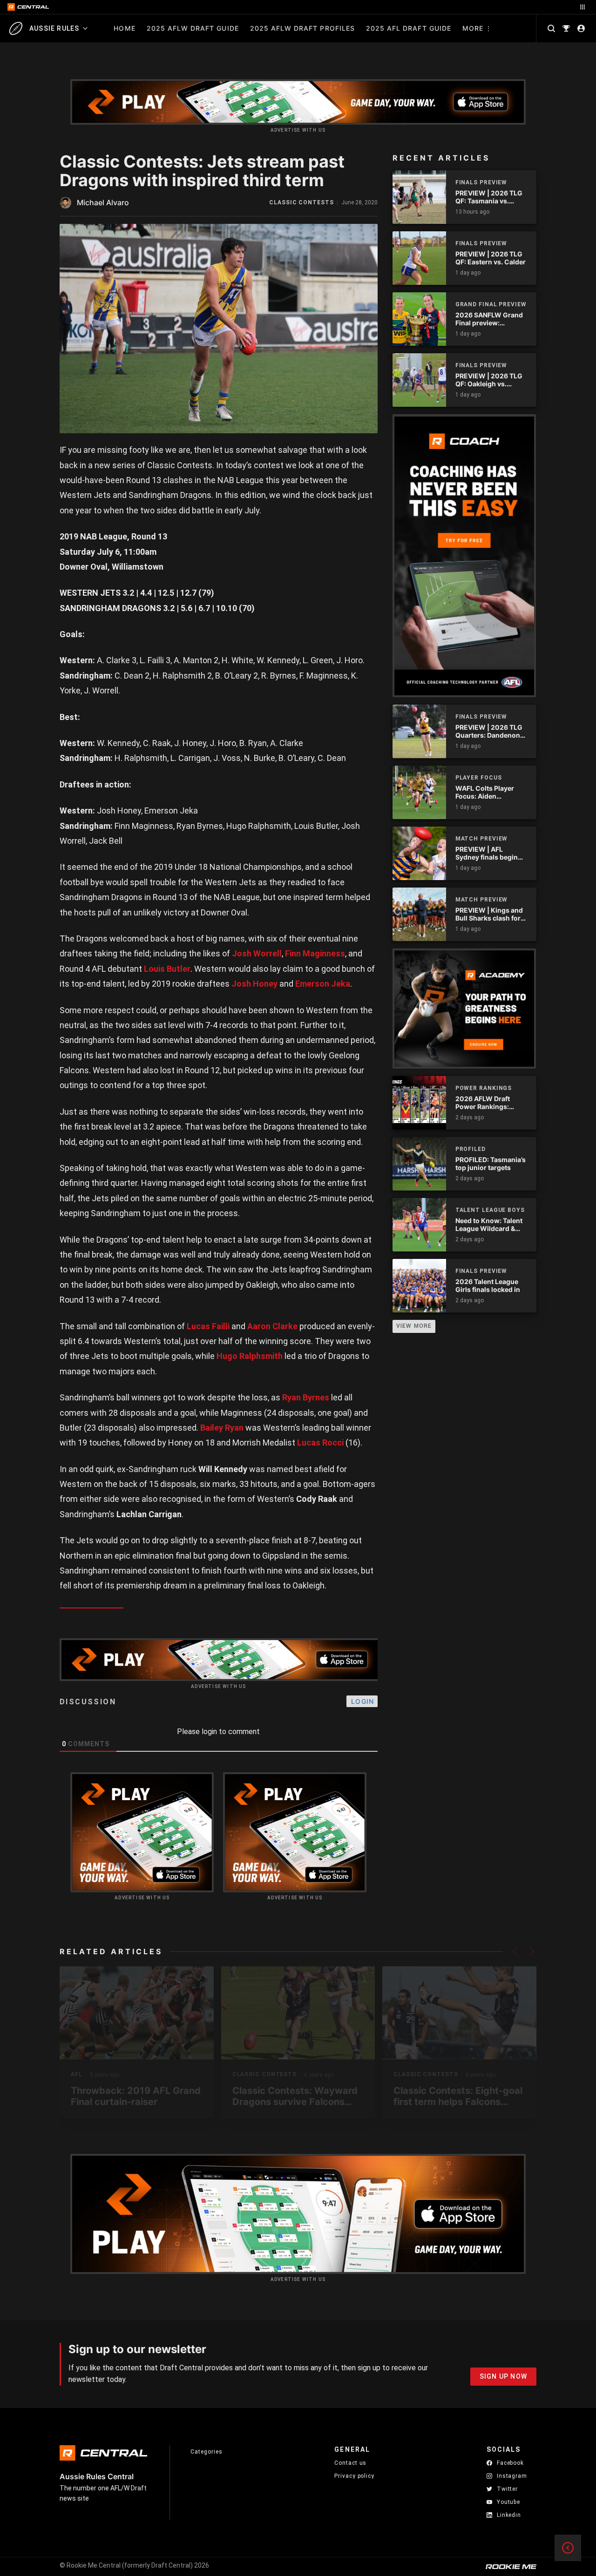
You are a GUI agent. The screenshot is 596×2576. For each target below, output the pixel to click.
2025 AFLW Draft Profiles (302, 28)
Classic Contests (301, 203)
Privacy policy (354, 2476)
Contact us (350, 2463)
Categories (206, 2452)
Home (124, 28)
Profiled (471, 1149)
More (473, 28)
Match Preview (482, 839)
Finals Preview (481, 182)
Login (362, 1701)
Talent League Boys (490, 1210)
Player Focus (479, 778)
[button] (515, 1951)
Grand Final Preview (491, 304)
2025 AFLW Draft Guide (193, 28)
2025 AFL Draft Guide (409, 28)
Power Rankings (484, 1088)
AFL (77, 2075)
